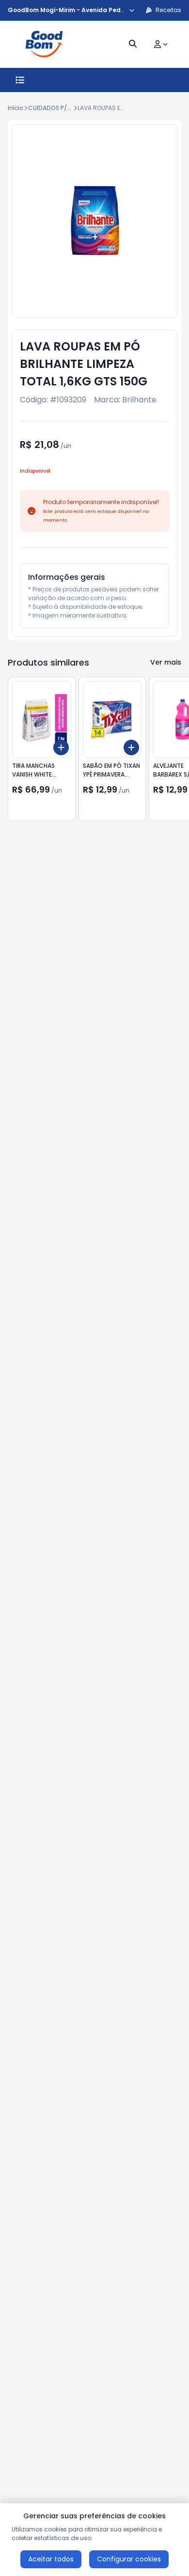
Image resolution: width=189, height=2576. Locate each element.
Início (16, 108)
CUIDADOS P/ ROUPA (58, 108)
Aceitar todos (51, 2559)
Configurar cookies (129, 2559)
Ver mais (166, 662)
